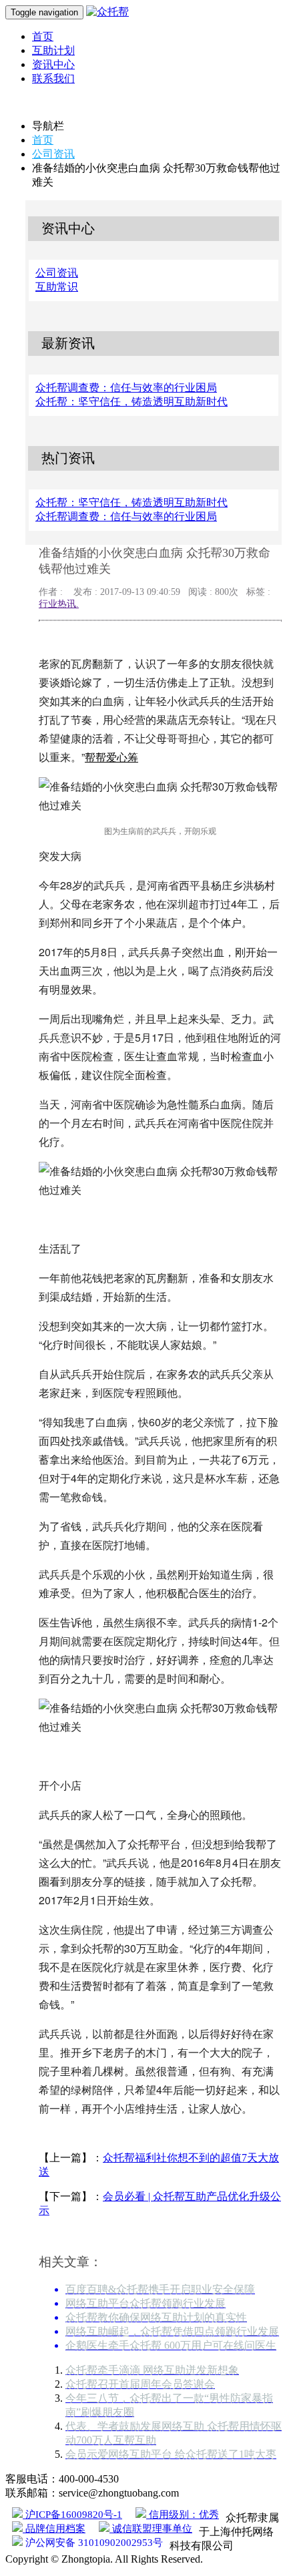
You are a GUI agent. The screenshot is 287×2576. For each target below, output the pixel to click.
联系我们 (53, 78)
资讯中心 (53, 64)
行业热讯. (59, 604)
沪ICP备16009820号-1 (72, 2515)
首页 (43, 36)
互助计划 (53, 50)
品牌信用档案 (54, 2529)
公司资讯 (53, 154)
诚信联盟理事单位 (151, 2529)
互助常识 (57, 287)
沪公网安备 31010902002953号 (93, 2543)
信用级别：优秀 (183, 2515)
